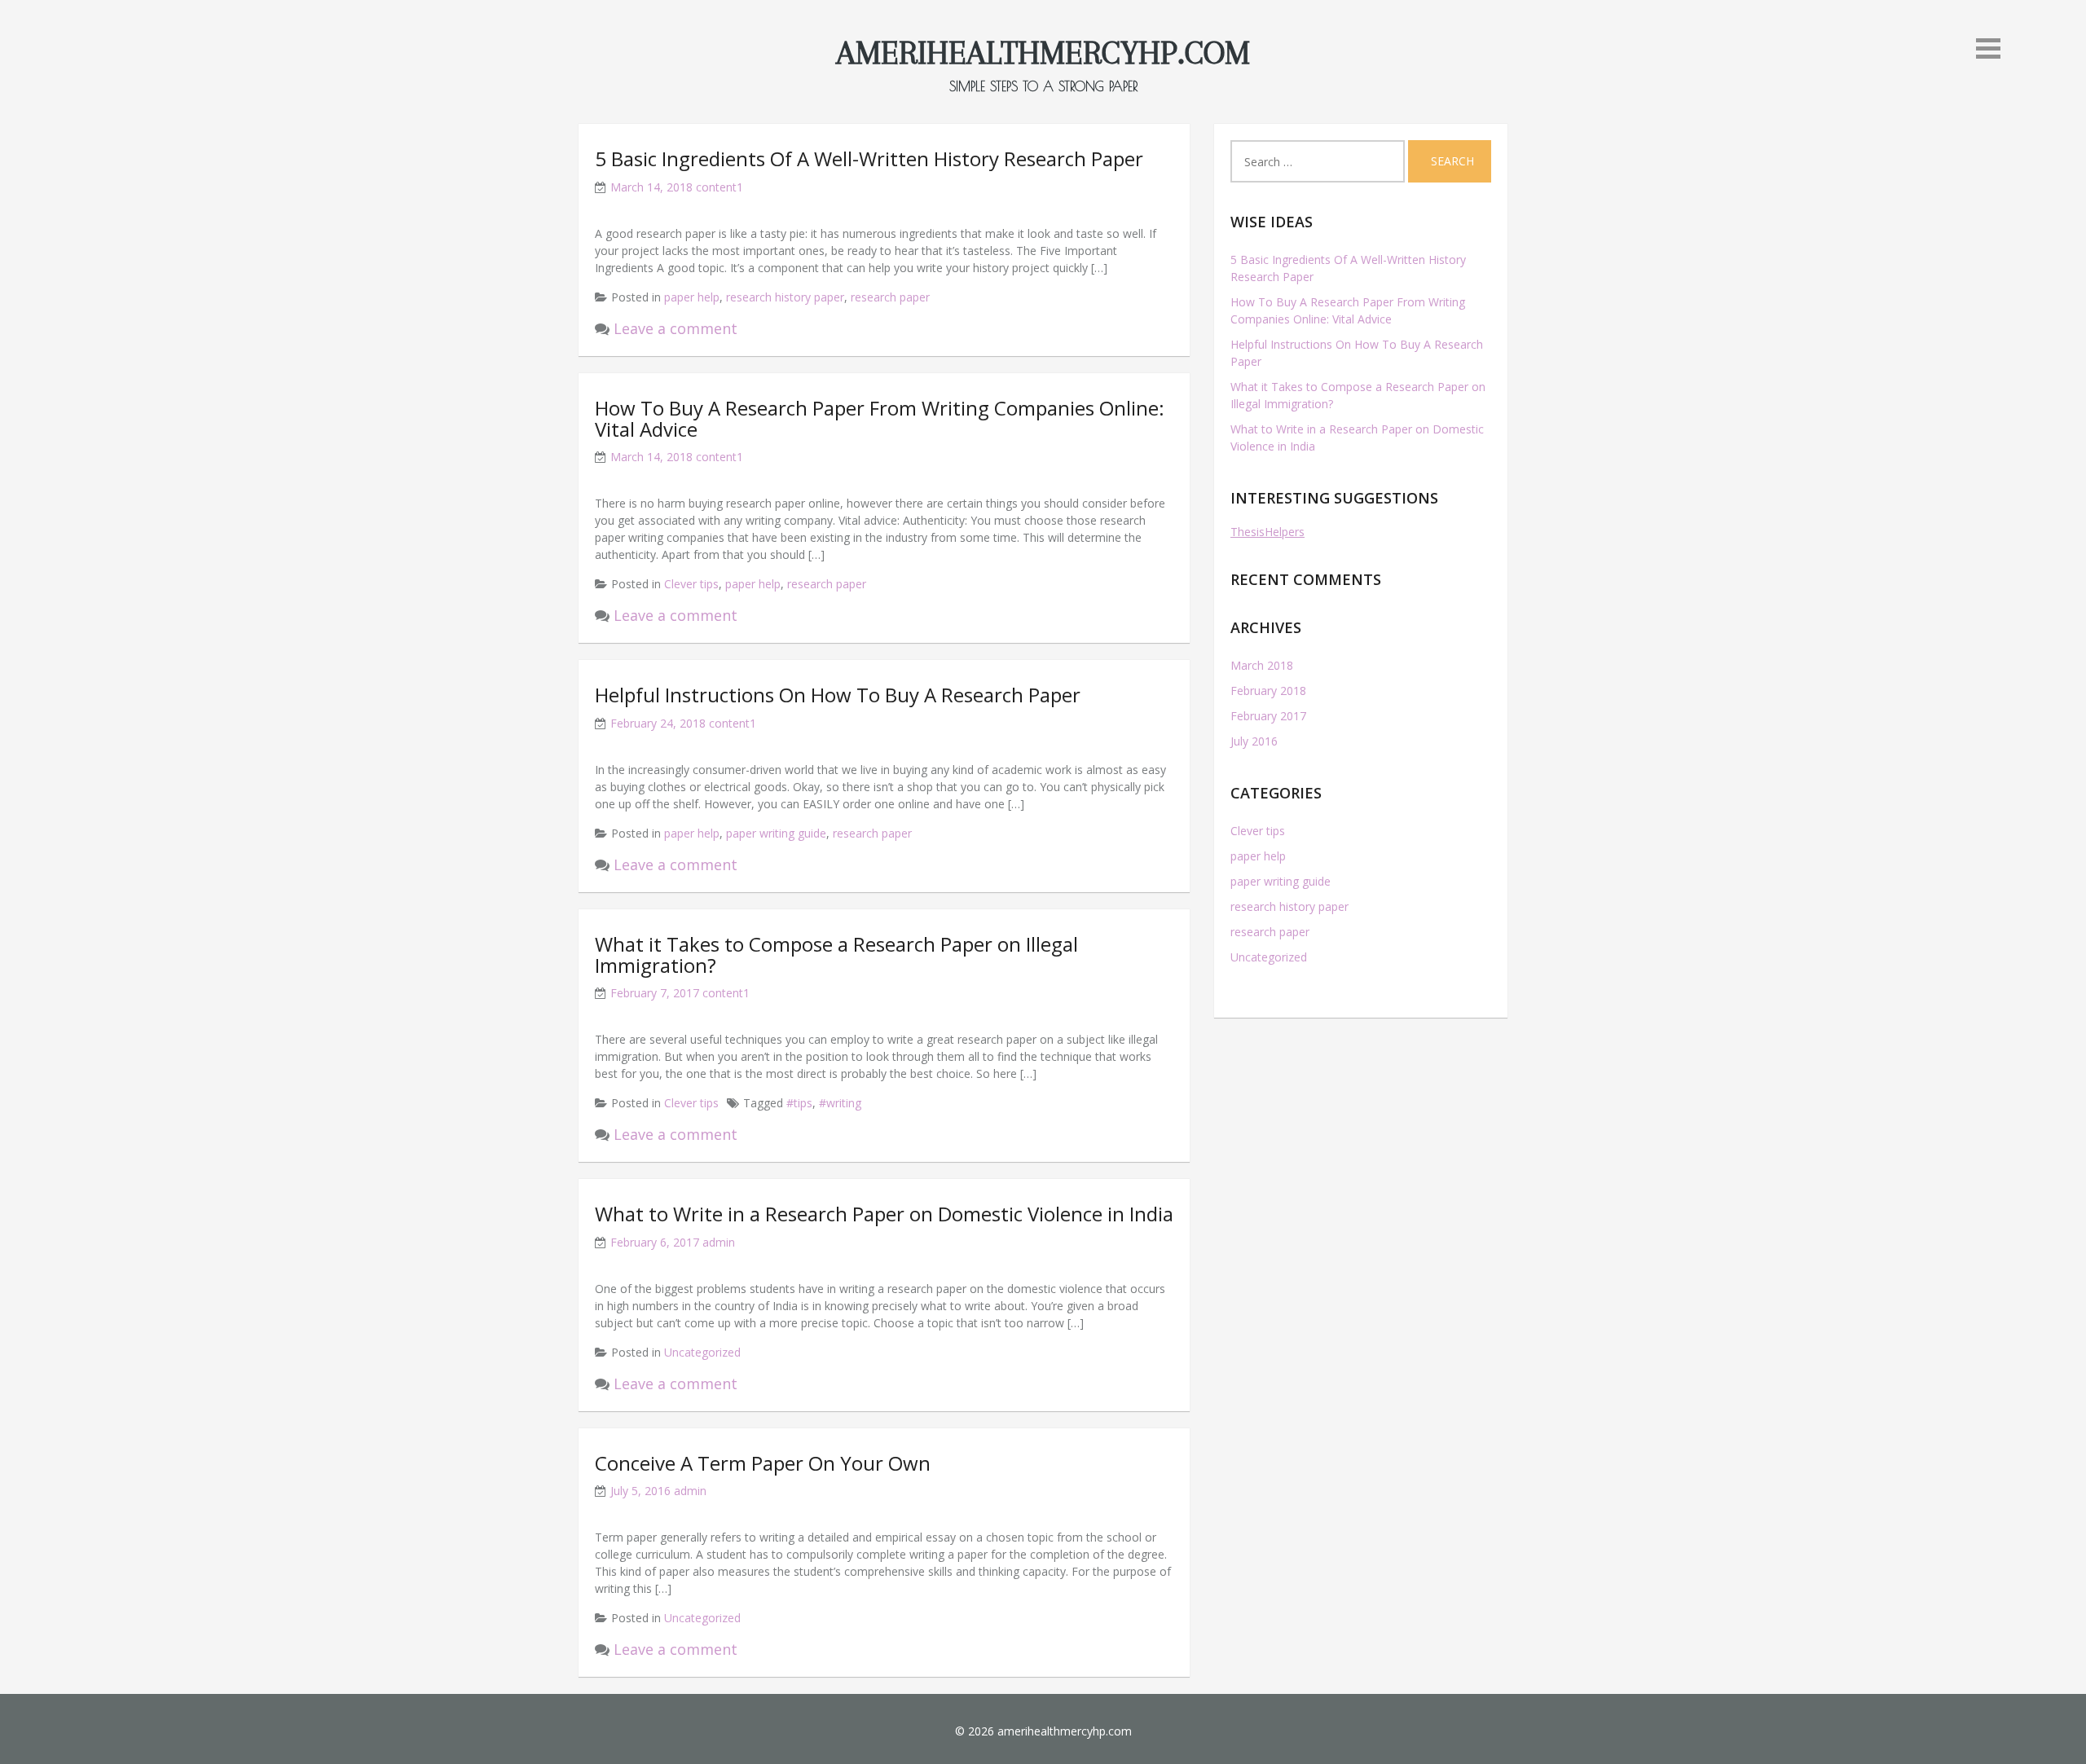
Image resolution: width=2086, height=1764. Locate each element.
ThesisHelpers (1267, 532)
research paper (890, 297)
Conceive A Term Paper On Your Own (763, 1463)
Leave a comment (676, 328)
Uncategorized (702, 1352)
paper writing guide (776, 833)
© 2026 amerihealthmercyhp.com (1043, 1731)
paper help (692, 297)
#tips (799, 1103)
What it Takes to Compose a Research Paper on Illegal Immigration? (836, 955)
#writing (840, 1103)
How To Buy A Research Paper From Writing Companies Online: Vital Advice (880, 418)
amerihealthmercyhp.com (1043, 53)
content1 (720, 187)
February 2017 (1268, 716)
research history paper (785, 297)
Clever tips (691, 584)
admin (719, 1242)
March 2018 (1262, 665)
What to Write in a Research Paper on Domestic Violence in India (884, 1214)
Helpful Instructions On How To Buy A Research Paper (838, 695)
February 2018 (1268, 691)
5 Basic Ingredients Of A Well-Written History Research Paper (869, 158)
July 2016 (1254, 741)
